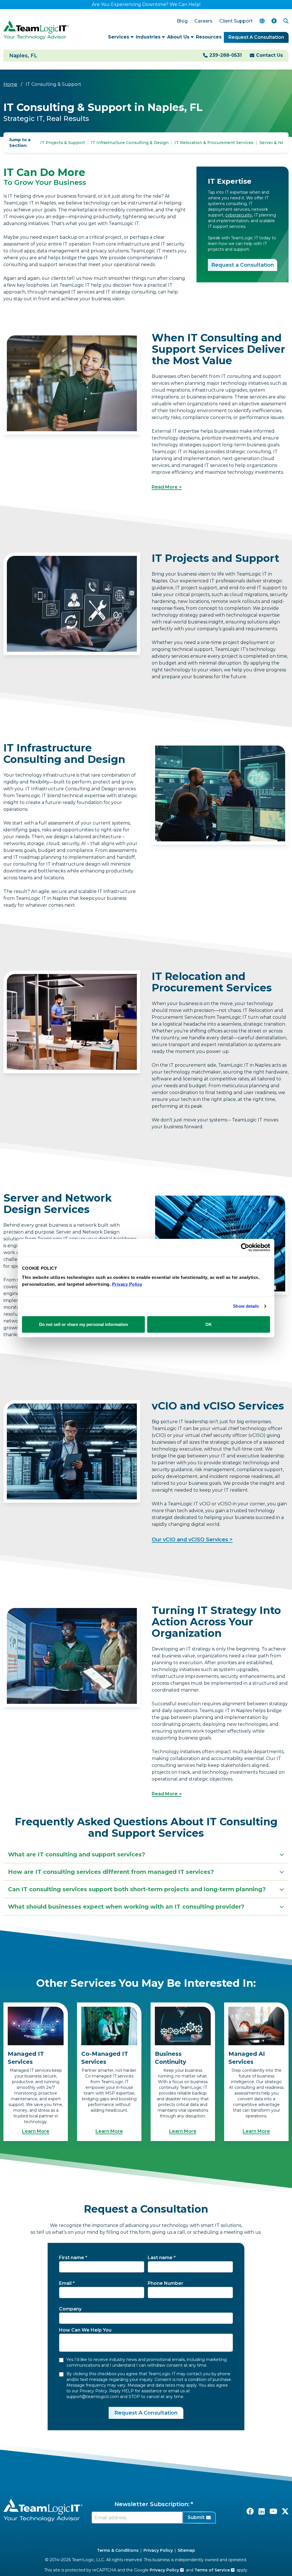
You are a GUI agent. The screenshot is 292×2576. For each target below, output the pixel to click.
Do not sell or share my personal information (84, 1324)
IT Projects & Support (63, 143)
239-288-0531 (226, 55)
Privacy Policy (158, 2550)
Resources (209, 37)
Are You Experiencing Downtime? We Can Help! (146, 4)
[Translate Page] (262, 21)
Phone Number (166, 2283)
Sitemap (186, 2550)
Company (70, 2309)
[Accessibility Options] (274, 21)
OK (209, 1324)
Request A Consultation (256, 37)
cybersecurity (239, 215)
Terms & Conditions (118, 2550)
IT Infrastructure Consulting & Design (130, 143)
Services (119, 37)
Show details (246, 1306)
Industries (149, 37)
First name (72, 2258)
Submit (196, 2517)
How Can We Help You (85, 2330)
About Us (179, 37)
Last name (160, 2258)
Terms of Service (213, 2570)
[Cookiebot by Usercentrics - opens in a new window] (245, 1248)
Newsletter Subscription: (152, 2504)
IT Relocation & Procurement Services (214, 143)
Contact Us (269, 55)
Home (10, 84)
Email (65, 2283)
